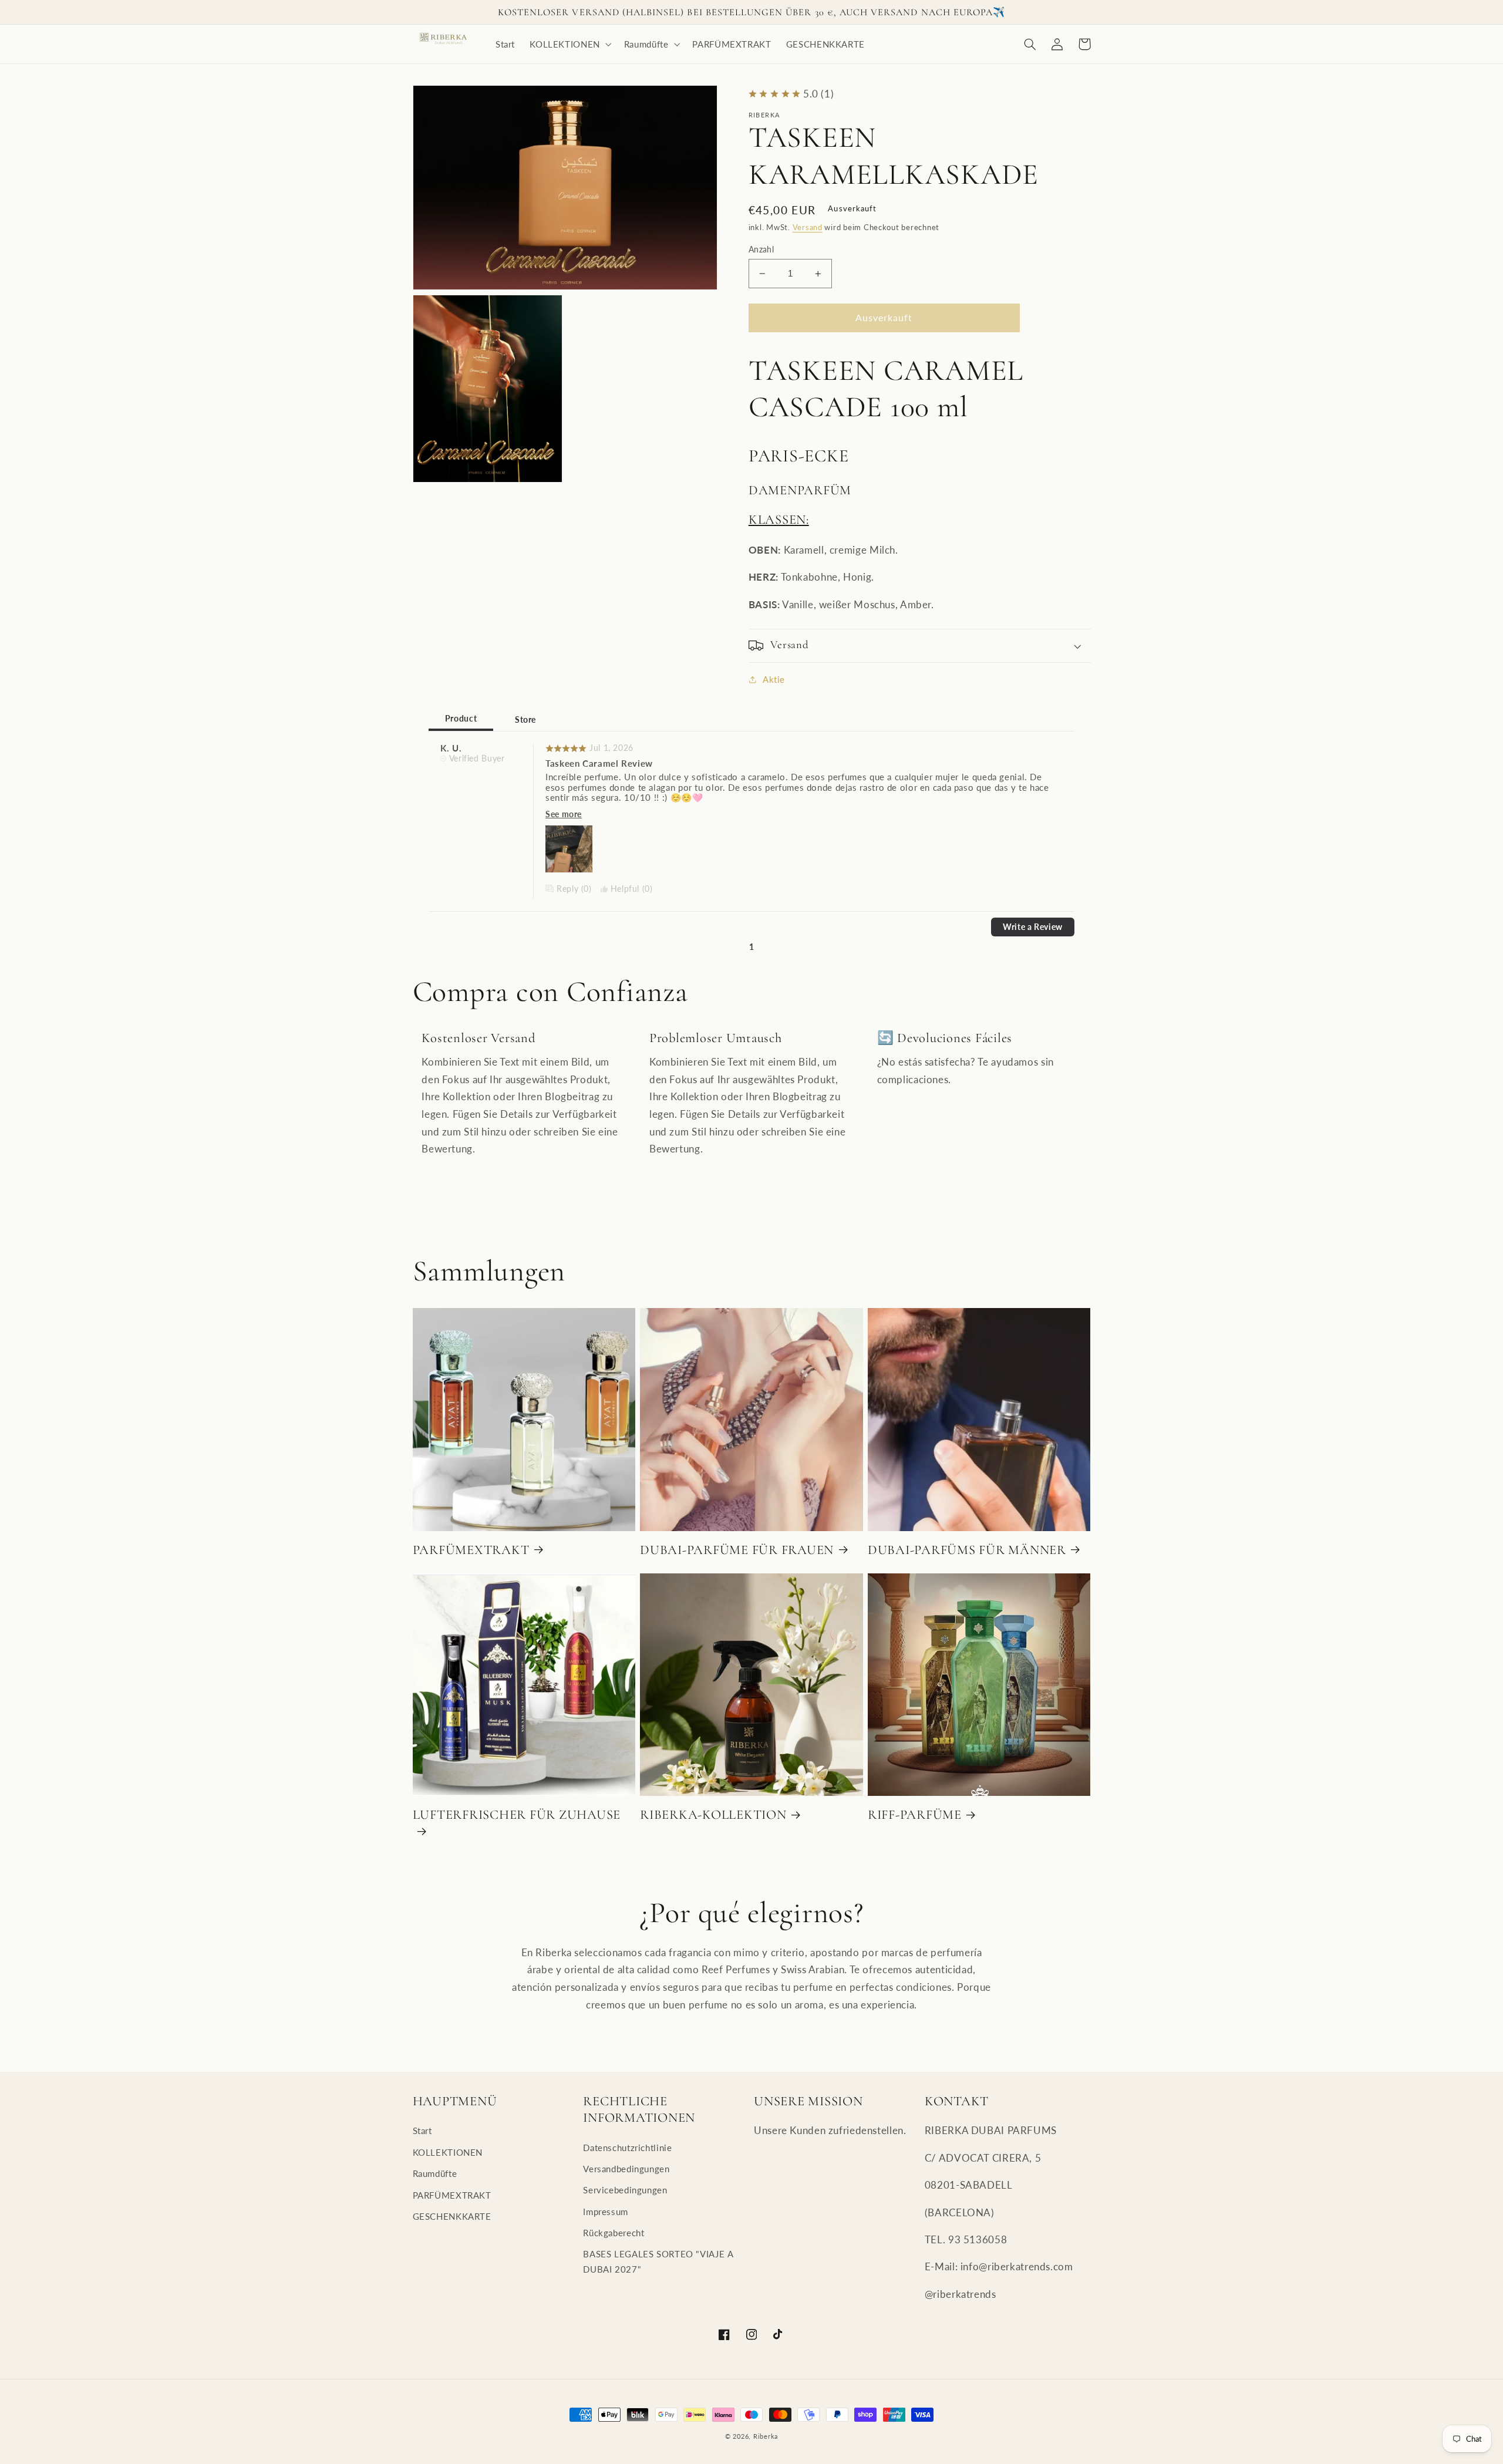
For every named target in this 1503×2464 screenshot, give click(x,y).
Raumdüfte (435, 2173)
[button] (570, 44)
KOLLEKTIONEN (448, 2152)
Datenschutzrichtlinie (627, 2148)
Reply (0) (574, 889)
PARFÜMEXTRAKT (471, 1550)
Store (525, 720)
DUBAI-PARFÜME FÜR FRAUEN (737, 1550)
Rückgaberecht (614, 2233)
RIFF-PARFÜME (915, 1814)
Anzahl (761, 250)
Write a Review (1033, 927)
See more (564, 814)
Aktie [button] (774, 679)
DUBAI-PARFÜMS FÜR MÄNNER (967, 1550)
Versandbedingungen (626, 2169)
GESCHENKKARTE (452, 2216)
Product (461, 719)
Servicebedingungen (625, 2190)
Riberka (766, 2436)
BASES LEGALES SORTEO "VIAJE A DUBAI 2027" (658, 2261)
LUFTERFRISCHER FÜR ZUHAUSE (517, 1814)
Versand (808, 227)
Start (422, 2131)
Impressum (606, 2212)
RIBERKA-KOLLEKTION (713, 1814)
